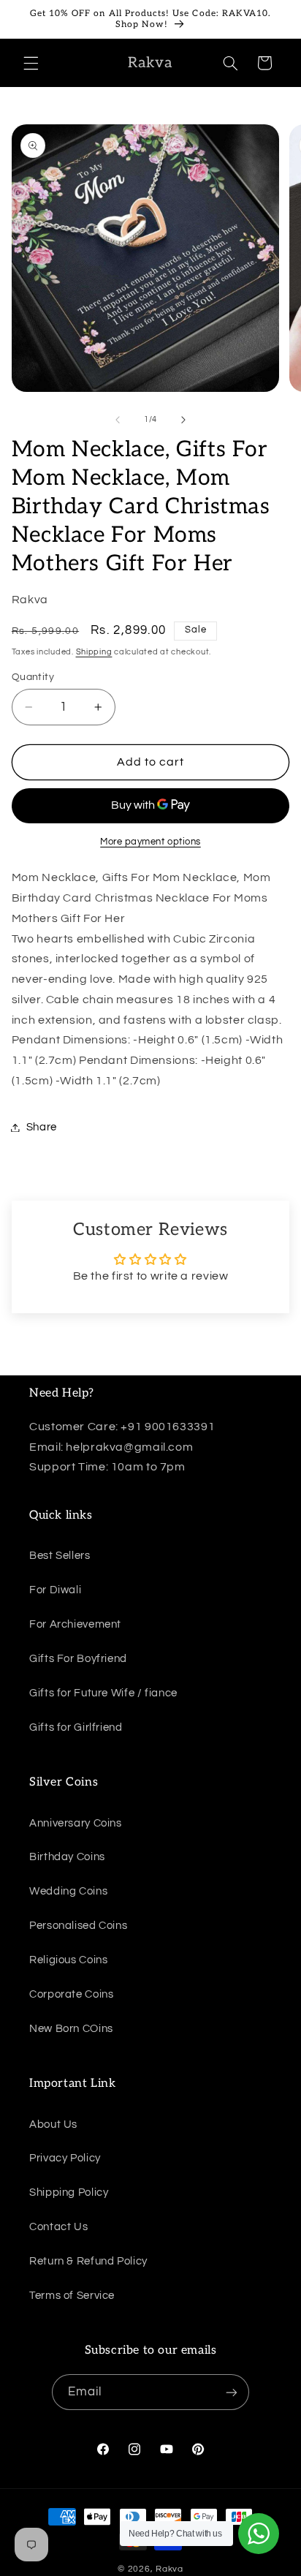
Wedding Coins (68, 1891)
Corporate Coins (71, 1994)
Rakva (169, 2569)
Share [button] (42, 1127)
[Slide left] (118, 420)
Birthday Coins (67, 1857)
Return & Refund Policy (88, 2261)
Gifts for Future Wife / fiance (103, 1693)
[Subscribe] (232, 2392)
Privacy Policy (65, 2158)
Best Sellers (60, 1556)
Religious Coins (68, 1960)
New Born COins (71, 2029)
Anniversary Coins (76, 1823)
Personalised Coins (78, 1926)
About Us (53, 2124)
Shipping (94, 652)
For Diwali (55, 1590)
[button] (31, 63)
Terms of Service (72, 2296)
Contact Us (58, 2227)
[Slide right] (183, 420)
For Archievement (75, 1624)
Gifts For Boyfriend (78, 1659)
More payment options (150, 842)
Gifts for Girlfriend (76, 1727)
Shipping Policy (69, 2192)
